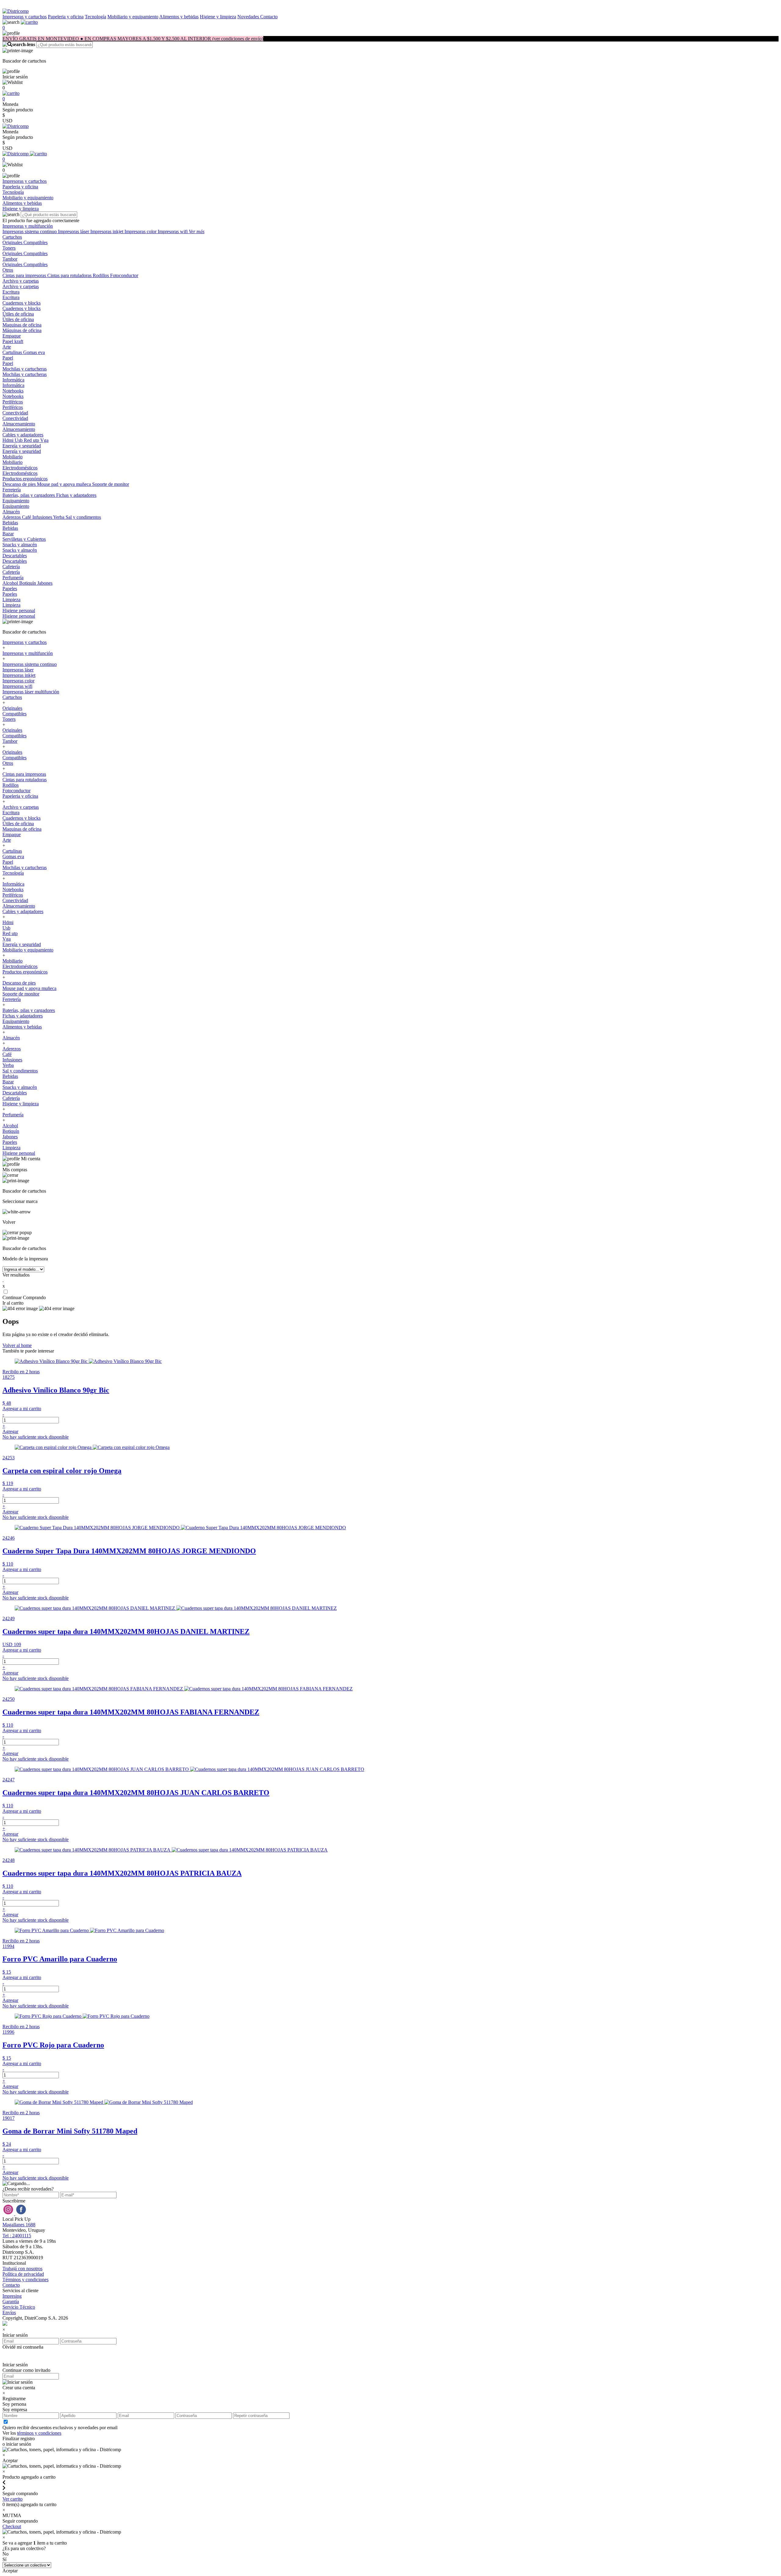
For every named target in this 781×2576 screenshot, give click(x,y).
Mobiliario (13, 457)
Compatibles (36, 242)
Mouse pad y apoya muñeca (65, 484)
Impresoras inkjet (107, 231)
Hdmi (9, 440)
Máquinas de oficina (22, 330)
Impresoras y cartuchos (25, 17)
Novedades (249, 17)
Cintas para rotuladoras (70, 275)
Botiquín (28, 583)
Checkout (12, 2526)
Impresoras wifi (173, 231)
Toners (9, 248)
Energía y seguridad (22, 446)
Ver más (197, 231)
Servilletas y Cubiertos (24, 539)
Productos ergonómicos (25, 479)
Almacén (11, 512)
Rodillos (101, 275)
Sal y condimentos (83, 517)
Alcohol (11, 583)
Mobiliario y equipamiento (133, 17)
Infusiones (43, 517)
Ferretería (12, 490)
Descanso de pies (20, 484)
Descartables (15, 556)
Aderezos (12, 517)
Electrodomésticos (20, 468)
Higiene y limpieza (218, 17)
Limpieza (11, 600)
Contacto (269, 17)
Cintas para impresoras (25, 275)
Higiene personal (19, 611)
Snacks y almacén (20, 545)
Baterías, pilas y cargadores (29, 495)
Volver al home (17, 1345)
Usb (19, 440)
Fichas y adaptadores (76, 495)
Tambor (10, 259)
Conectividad (15, 413)
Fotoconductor (124, 275)
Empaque (12, 336)
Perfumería (13, 578)
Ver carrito (13, 2499)
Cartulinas (13, 352)
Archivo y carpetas (21, 281)
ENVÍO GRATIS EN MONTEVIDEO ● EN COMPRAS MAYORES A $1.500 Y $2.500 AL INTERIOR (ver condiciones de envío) (133, 39)
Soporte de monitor (111, 484)
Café (27, 517)
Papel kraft (13, 341)
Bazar (8, 534)
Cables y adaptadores (23, 435)
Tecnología (95, 17)
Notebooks (13, 391)
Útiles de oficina (18, 314)
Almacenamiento (19, 424)
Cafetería (11, 567)
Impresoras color (141, 231)
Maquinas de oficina (22, 325)
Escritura (11, 292)
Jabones (45, 583)
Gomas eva (34, 352)
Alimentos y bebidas (179, 17)
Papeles (10, 589)
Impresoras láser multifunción (31, 692)
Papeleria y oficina (66, 17)
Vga (44, 440)
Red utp (32, 440)
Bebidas (10, 523)
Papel (8, 358)
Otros (8, 270)
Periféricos (13, 402)
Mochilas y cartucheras (25, 369)
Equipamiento (16, 501)
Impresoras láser (74, 231)
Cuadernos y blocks (22, 303)
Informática (13, 380)
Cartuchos (12, 237)
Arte (7, 347)
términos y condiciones (39, 2433)
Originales (13, 242)
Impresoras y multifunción (28, 226)
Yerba (59, 517)
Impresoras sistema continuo (30, 231)
